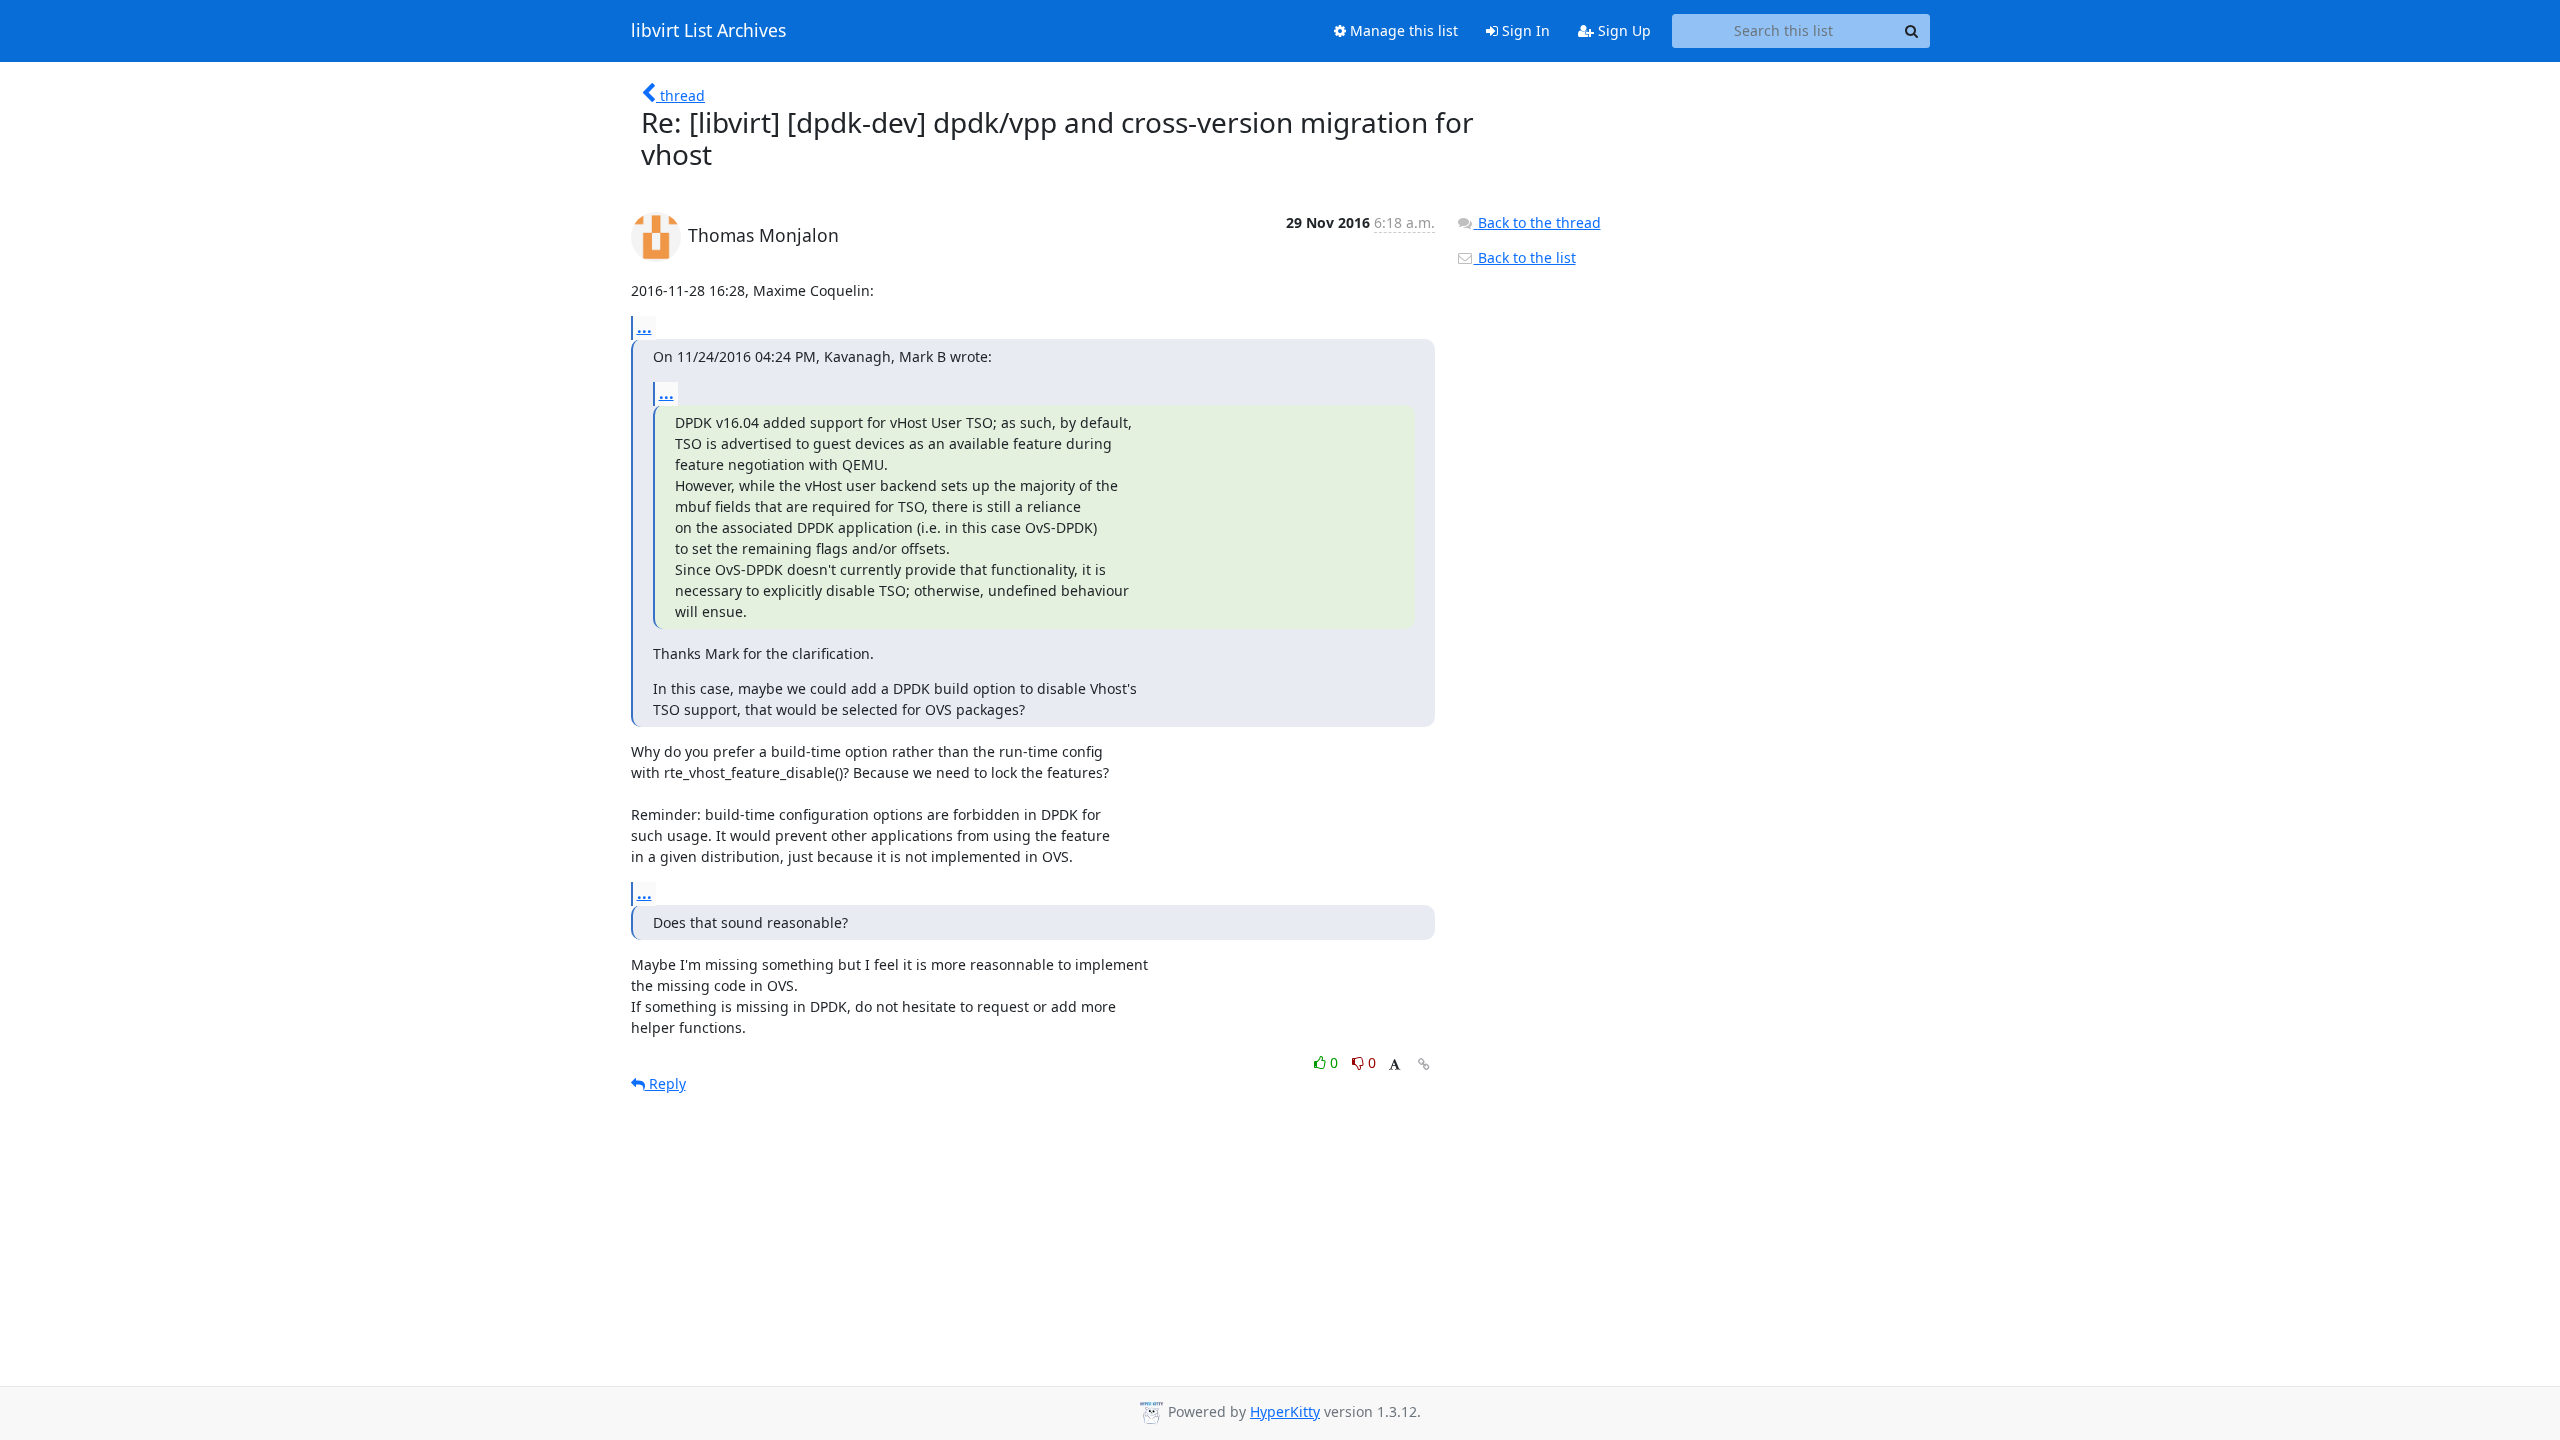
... (644, 327)
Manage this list (1402, 30)
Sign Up (1622, 30)
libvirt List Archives (708, 31)
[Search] (1912, 31)
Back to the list (1525, 257)
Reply (665, 1083)
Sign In (1524, 30)
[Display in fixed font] (1394, 1065)
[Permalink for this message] (1424, 1064)
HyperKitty (1285, 1411)
